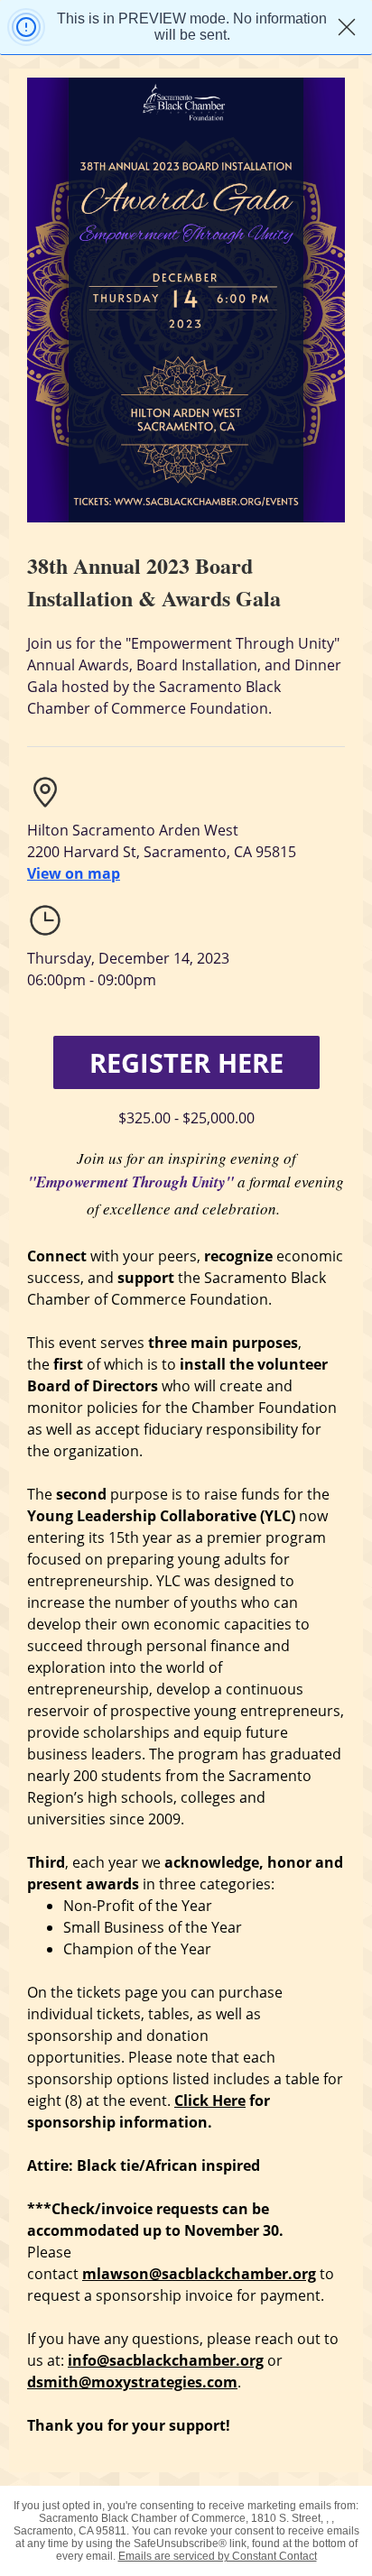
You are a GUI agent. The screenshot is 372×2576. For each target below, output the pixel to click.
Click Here (210, 2101)
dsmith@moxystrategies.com (132, 2382)
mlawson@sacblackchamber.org (199, 2274)
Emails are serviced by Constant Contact (218, 2556)
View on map (74, 873)
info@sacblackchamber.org (166, 2360)
